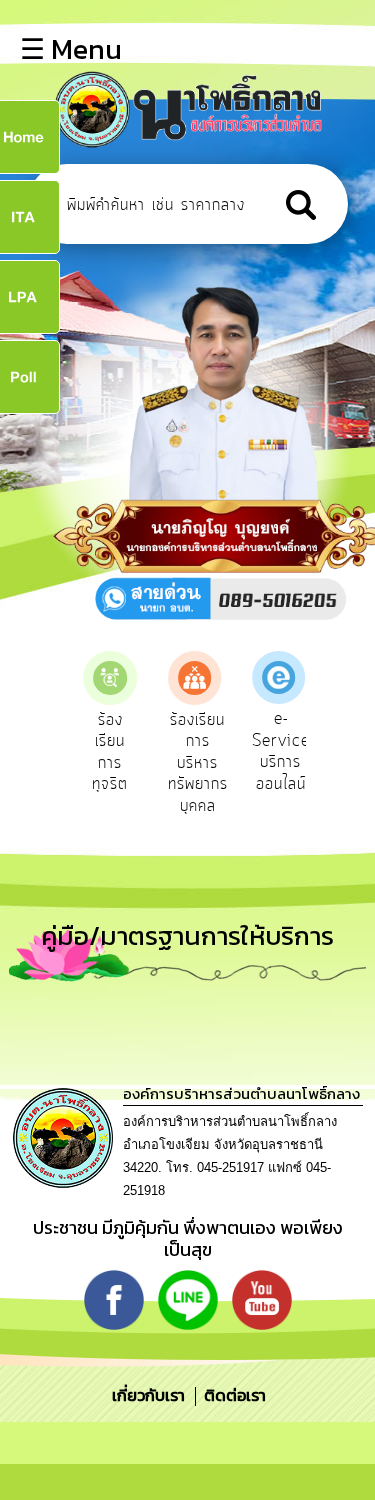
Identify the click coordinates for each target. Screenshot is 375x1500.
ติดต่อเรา (231, 1395)
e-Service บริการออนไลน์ (281, 751)
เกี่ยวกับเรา (150, 1395)
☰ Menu (71, 49)
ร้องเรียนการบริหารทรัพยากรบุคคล (198, 763)
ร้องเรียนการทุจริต (110, 752)
